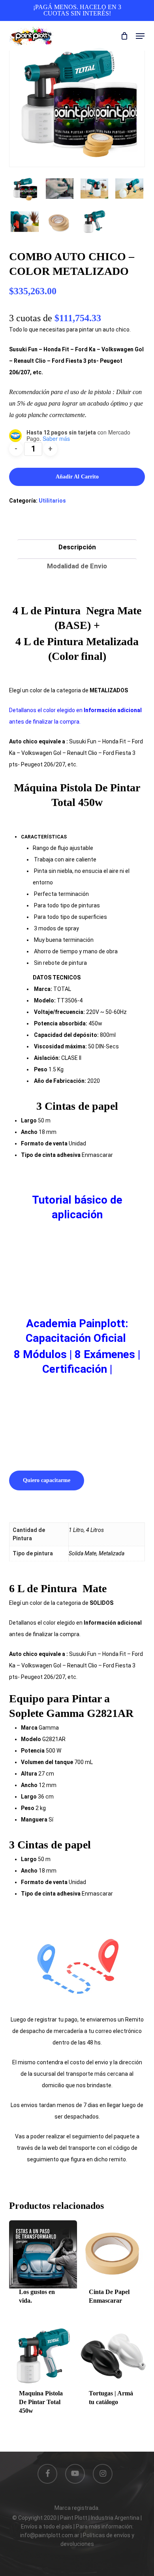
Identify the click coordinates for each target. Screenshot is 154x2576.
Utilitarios (52, 501)
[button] (140, 36)
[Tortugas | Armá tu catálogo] (113, 2356)
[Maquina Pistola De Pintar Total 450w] (43, 2356)
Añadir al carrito (77, 477)
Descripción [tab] (77, 547)
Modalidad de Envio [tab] (77, 566)
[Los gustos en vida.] (43, 2254)
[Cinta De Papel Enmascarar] (113, 2254)
